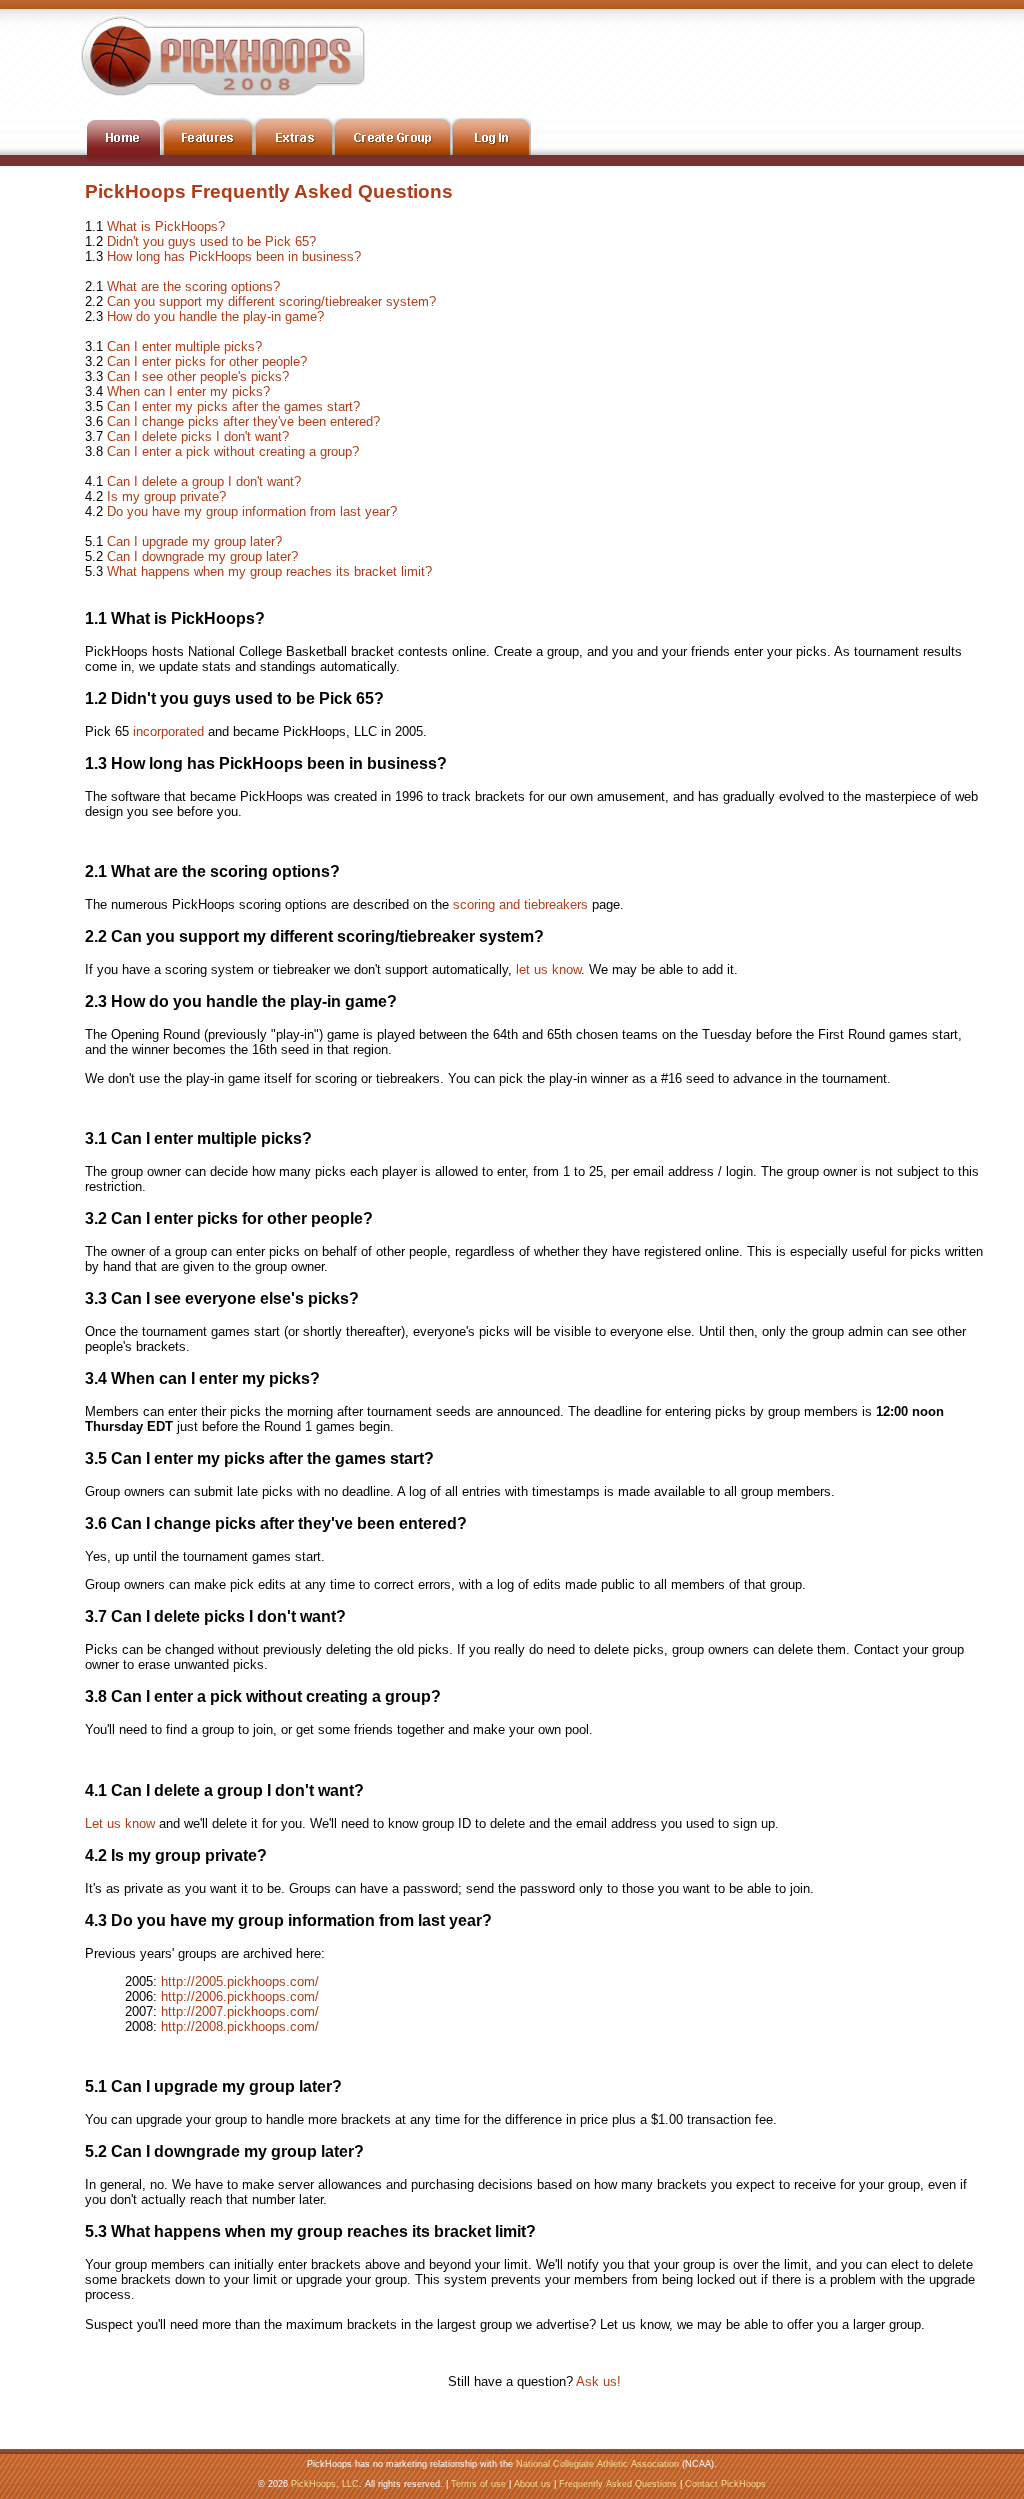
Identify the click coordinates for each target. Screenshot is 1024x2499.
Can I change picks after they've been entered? (243, 421)
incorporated (168, 731)
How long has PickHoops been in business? (234, 256)
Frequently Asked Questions (618, 2484)
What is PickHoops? (166, 226)
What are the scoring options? (193, 286)
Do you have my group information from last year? (252, 511)
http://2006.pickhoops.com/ (240, 1996)
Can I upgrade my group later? (194, 541)
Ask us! (598, 2381)
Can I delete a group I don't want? (204, 481)
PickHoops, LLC (325, 2484)
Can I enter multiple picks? (184, 346)
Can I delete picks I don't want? (198, 436)
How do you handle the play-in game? (215, 316)
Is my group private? (166, 496)
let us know (548, 969)
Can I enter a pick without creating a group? (233, 451)
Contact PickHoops (725, 2484)
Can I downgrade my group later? (202, 556)
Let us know (120, 1823)
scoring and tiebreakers (520, 904)
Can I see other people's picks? (198, 376)
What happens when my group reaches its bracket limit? (269, 571)
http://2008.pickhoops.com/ (240, 2026)
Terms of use (478, 2484)
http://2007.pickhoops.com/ (240, 2011)
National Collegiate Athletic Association (597, 2464)
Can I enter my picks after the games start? (233, 406)
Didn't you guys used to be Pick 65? (211, 241)
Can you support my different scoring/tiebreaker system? (271, 301)
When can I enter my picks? (188, 391)
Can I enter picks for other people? (207, 361)
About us (532, 2484)
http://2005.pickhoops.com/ (240, 1981)
